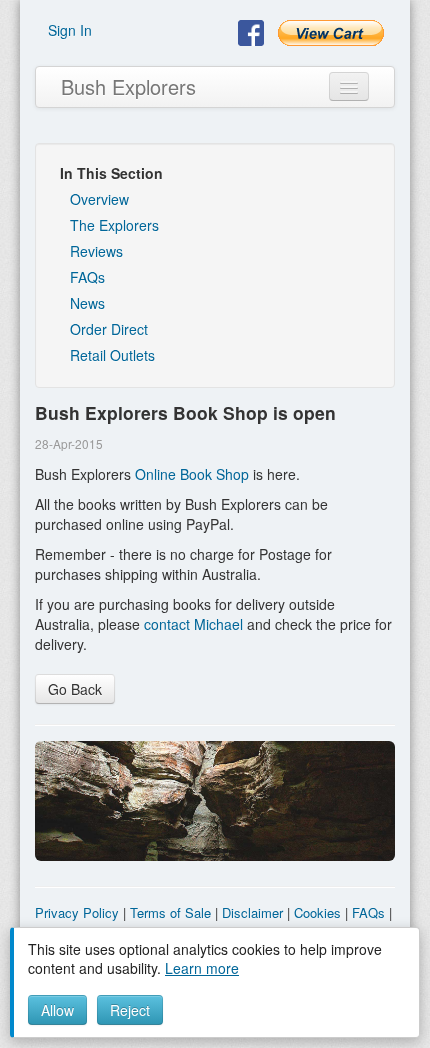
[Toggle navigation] (349, 86)
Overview (99, 199)
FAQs (87, 277)
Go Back (75, 689)
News (87, 303)
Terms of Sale (170, 912)
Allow (57, 1010)
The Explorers (114, 225)
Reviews (96, 251)
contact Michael (193, 624)
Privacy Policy (77, 912)
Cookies (317, 912)
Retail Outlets (112, 355)
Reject (130, 1010)
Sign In (70, 30)
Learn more (202, 968)
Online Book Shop (192, 474)
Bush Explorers (128, 86)
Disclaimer (252, 912)
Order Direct (109, 329)
